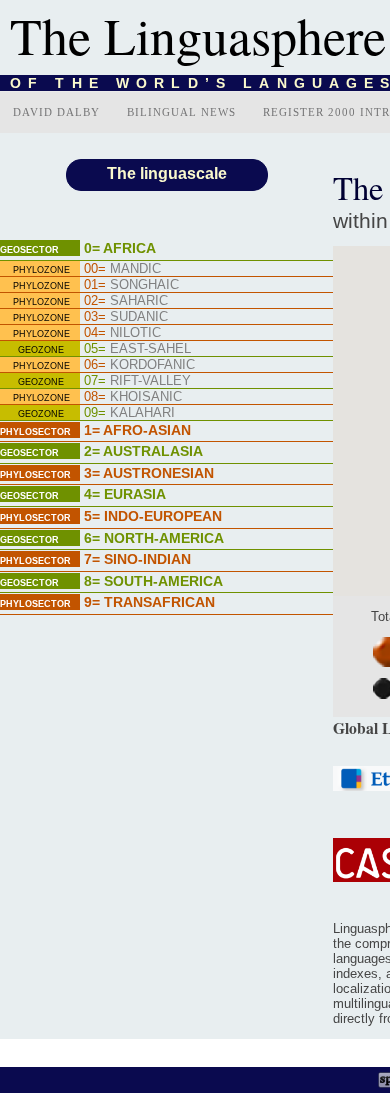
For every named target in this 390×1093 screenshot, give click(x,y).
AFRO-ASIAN (137, 430)
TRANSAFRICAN (149, 602)
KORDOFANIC (139, 364)
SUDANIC (126, 316)
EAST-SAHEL (137, 348)
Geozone (41, 350)
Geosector (29, 250)
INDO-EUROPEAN (153, 516)
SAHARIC (126, 300)
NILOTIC (122, 332)
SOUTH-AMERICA (153, 581)
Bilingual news (181, 112)
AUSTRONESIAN (149, 473)
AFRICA (120, 248)
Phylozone (41, 270)
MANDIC (122, 268)
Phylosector (35, 432)
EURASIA (125, 494)
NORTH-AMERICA (154, 538)
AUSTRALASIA (143, 451)
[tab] (166, 250)
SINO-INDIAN (137, 559)
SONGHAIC (131, 284)
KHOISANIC (133, 396)
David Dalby (56, 112)
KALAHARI (129, 412)
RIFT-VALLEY (137, 380)
